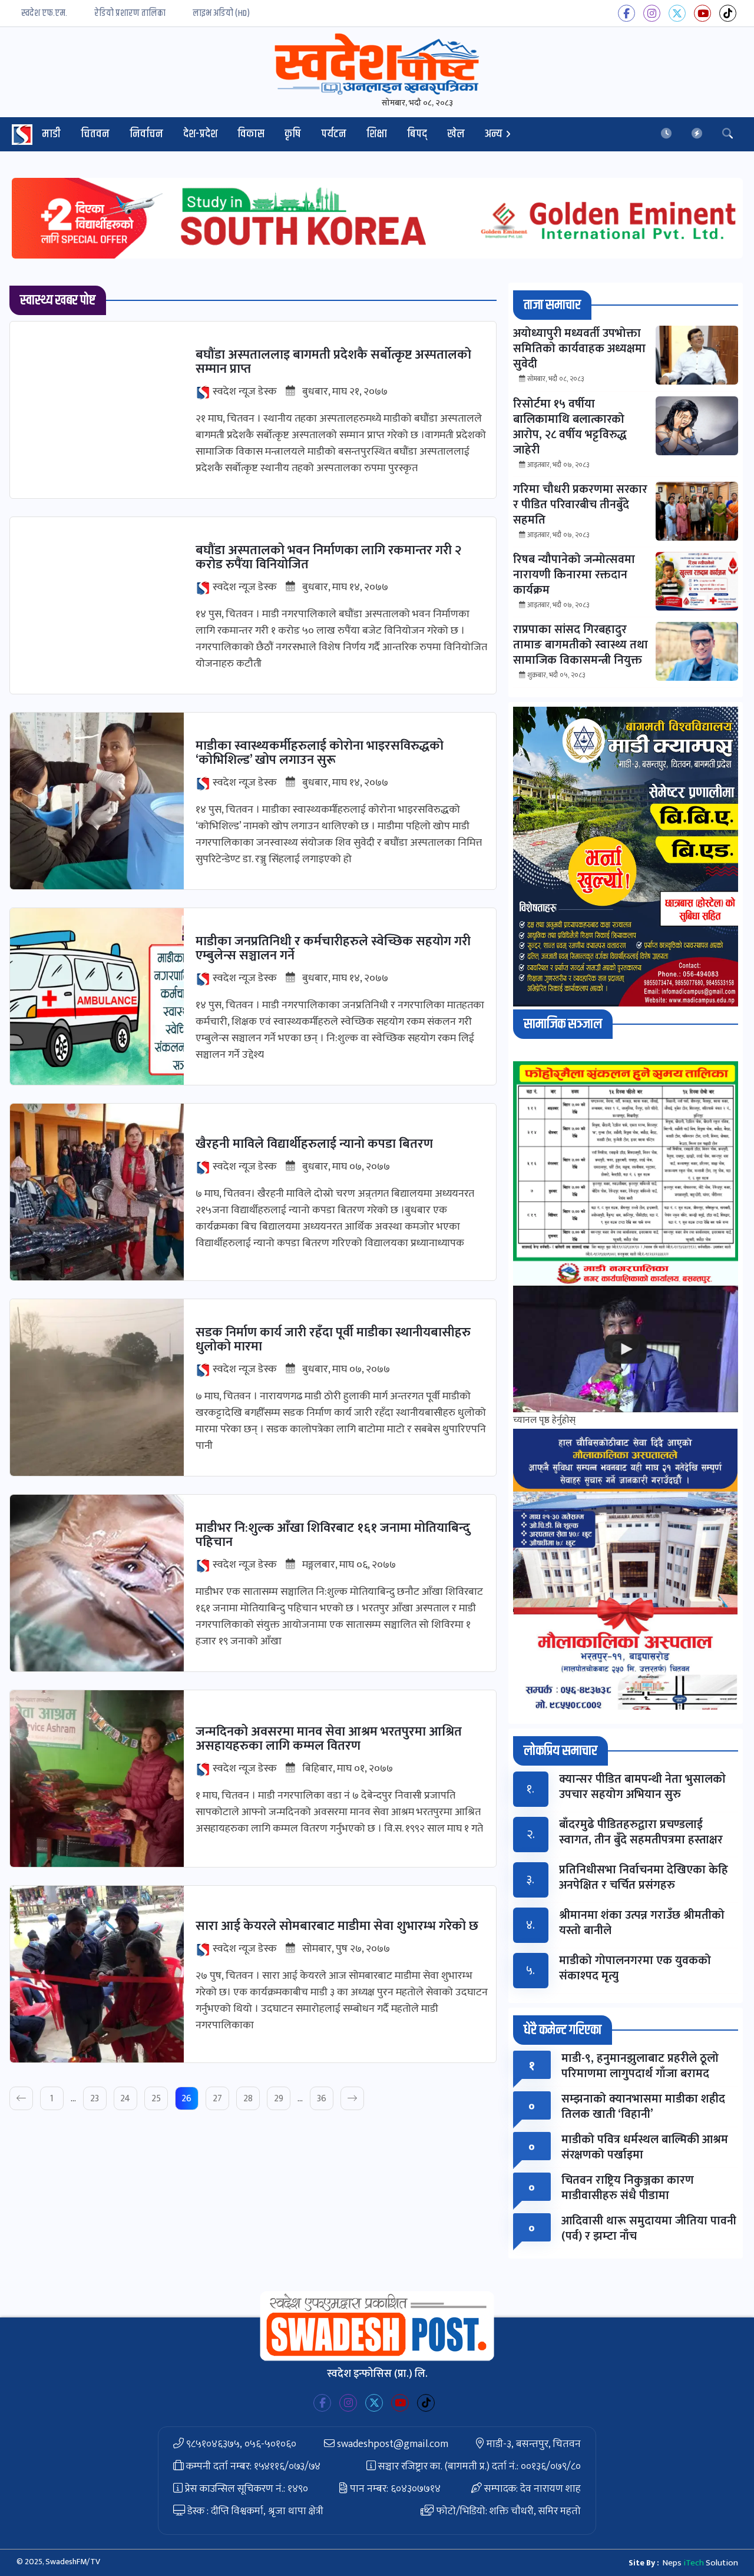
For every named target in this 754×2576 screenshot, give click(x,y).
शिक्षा (377, 134)
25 (156, 2099)
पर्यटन (334, 134)
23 (95, 2099)
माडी (51, 134)
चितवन (95, 134)
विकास (251, 134)
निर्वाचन (146, 134)
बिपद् (417, 134)
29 (279, 2099)
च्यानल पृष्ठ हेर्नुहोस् (544, 1420)
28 (248, 2099)
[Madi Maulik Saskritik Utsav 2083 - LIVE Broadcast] (626, 1349)
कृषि (293, 134)
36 (322, 2099)
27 (217, 2099)
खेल (456, 134)
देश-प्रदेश (200, 134)
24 (125, 2099)
